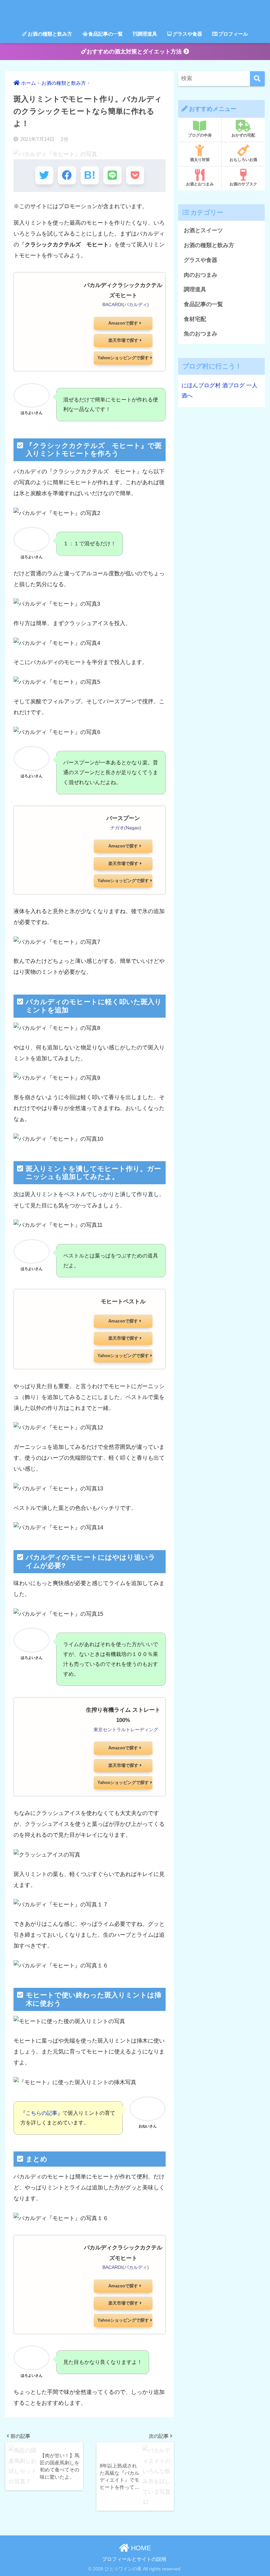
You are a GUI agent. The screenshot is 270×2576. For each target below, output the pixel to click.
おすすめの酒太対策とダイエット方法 (135, 52)
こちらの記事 (41, 2113)
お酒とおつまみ (200, 184)
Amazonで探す (123, 323)
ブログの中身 (200, 135)
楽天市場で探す (123, 340)
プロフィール (233, 34)
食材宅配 (195, 319)
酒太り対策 (200, 160)
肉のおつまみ (201, 275)
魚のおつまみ (201, 334)
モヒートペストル (123, 1302)
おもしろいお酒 (243, 160)
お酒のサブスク (243, 184)
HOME (140, 2548)
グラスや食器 (187, 34)
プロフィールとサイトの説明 (134, 2559)
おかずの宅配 (243, 135)
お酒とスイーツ (203, 230)
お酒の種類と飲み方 (50, 34)
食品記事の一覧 (106, 34)
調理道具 (147, 34)
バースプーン (123, 818)
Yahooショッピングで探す (123, 358)
